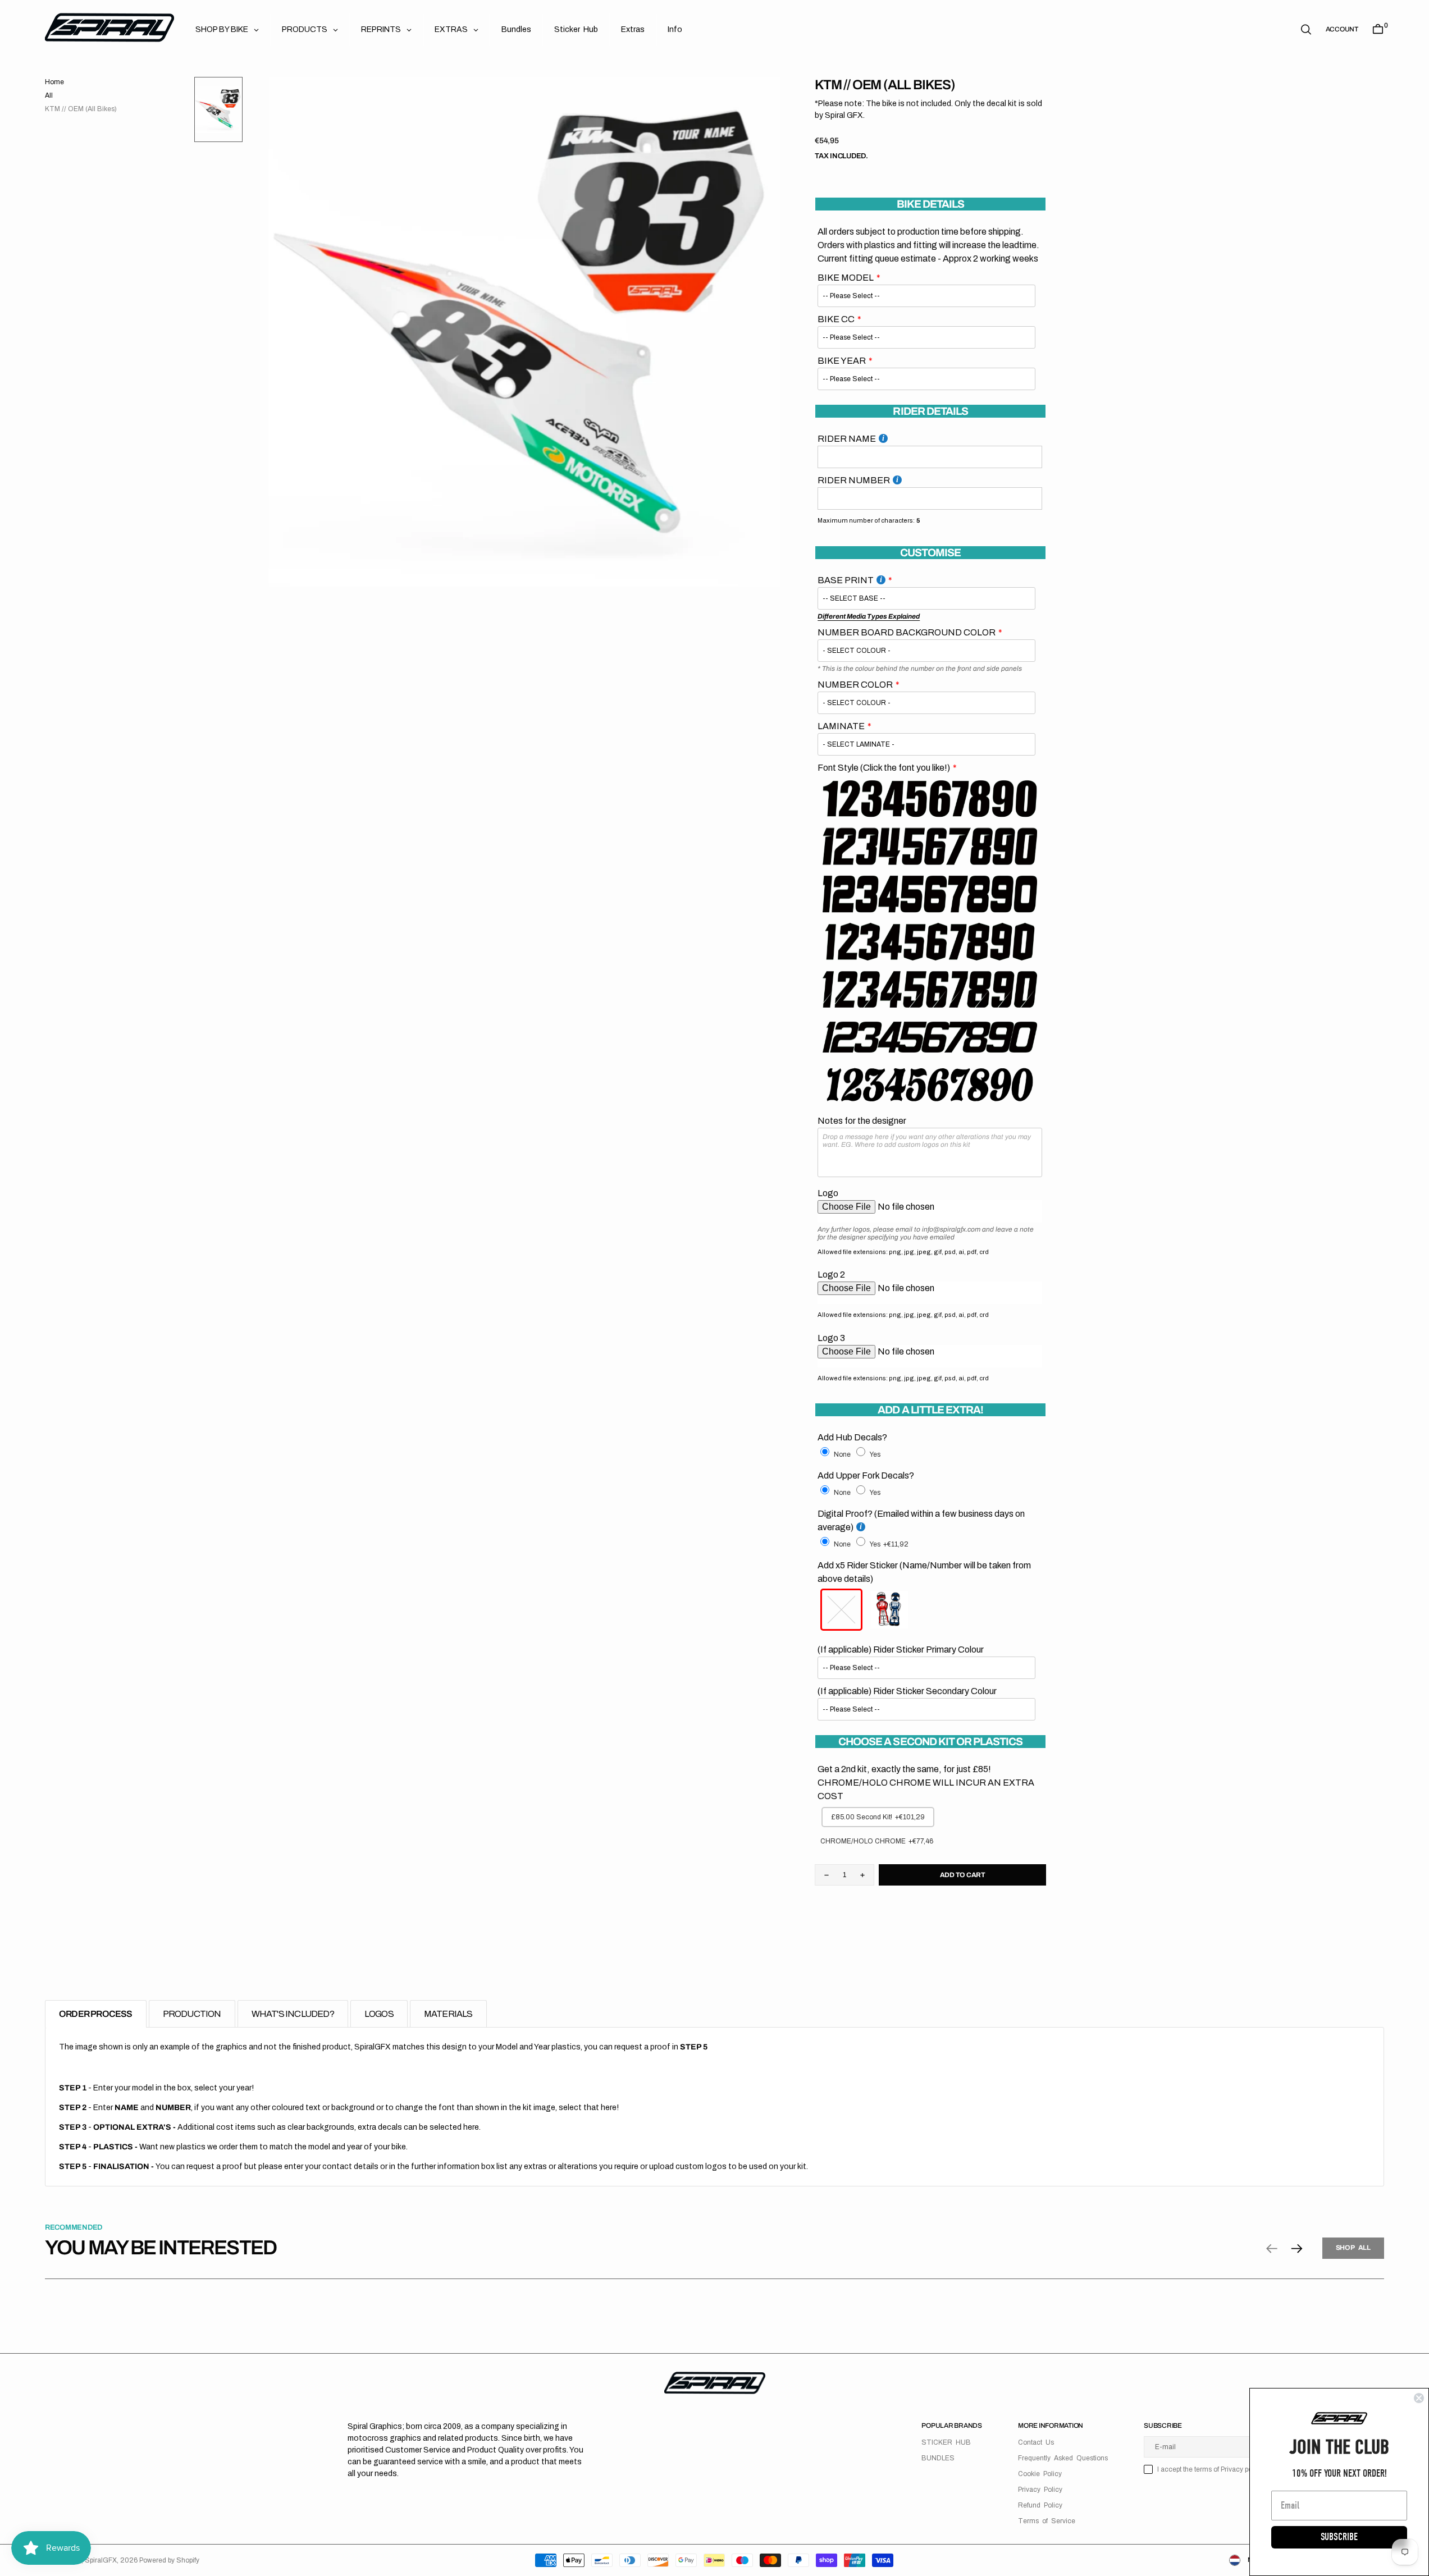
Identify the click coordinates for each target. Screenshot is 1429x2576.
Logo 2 (831, 1275)
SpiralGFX (101, 2560)
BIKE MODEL (846, 278)
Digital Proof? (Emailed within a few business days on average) (921, 1520)
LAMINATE (841, 726)
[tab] (96, 2014)
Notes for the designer (862, 1121)
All (49, 95)
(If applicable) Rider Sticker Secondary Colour (907, 1691)
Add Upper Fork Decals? (866, 1475)
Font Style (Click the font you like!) (884, 768)
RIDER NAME (847, 439)
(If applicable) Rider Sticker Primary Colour (901, 1650)
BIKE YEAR (842, 361)
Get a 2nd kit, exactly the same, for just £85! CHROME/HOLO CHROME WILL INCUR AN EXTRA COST (926, 1783)
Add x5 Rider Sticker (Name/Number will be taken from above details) (924, 1572)
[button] (1342, 29)
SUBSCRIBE (1339, 2537)
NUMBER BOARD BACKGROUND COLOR (907, 632)
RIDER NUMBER (854, 480)
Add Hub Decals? (852, 1437)
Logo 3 (831, 1338)
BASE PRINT (846, 580)
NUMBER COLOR (855, 685)
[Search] (1306, 29)
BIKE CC (836, 319)
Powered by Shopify (169, 2560)
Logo (828, 1193)
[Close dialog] (1419, 2398)
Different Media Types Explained (869, 616)
